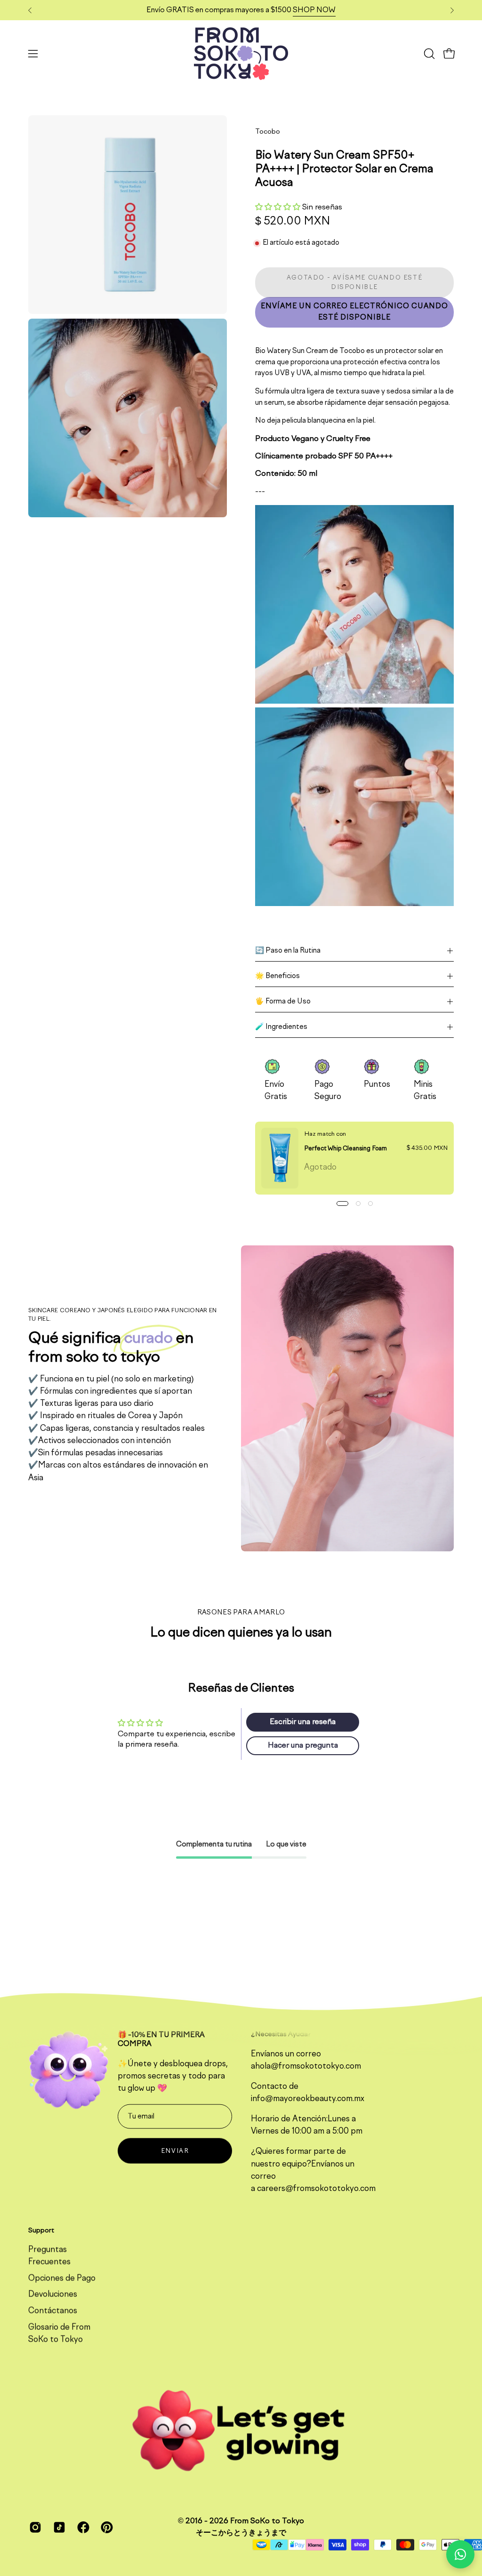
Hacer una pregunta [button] (303, 1746)
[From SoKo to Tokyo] (241, 54)
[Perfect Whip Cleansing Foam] (280, 1158)
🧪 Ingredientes (281, 1027)
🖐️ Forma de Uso (283, 1002)
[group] (241, 10)
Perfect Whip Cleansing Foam (345, 1148)
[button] (428, 54)
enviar (175, 2151)
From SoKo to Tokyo (267, 2521)
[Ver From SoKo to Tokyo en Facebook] (82, 2527)
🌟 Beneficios (277, 976)
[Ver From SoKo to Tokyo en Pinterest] (106, 2527)
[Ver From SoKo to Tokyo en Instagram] (34, 2527)
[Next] (452, 10)
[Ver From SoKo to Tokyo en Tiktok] (58, 2527)
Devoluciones (53, 2295)
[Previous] (30, 10)
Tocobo (268, 132)
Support (41, 2230)
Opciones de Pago (62, 2279)
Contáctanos (53, 2311)
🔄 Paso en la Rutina (288, 951)
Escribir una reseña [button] (303, 1722)
